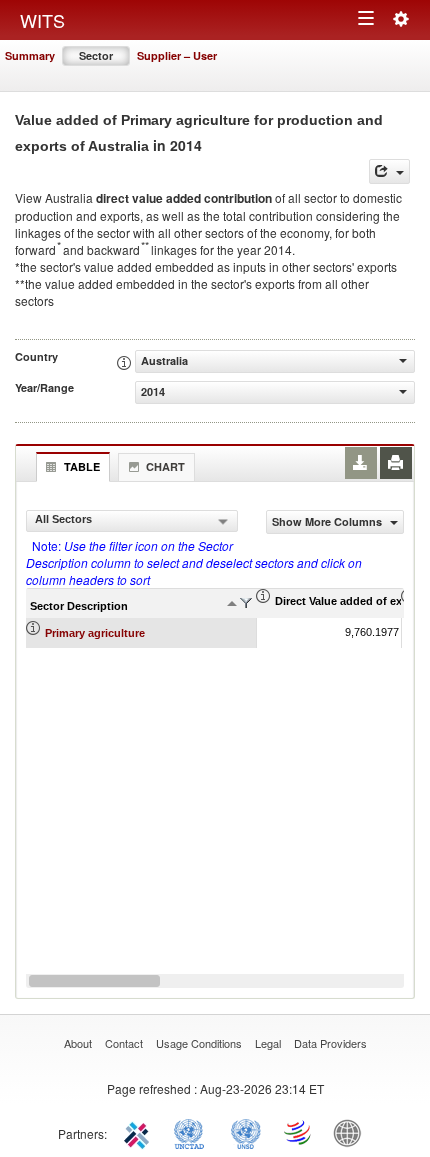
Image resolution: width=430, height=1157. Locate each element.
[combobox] (132, 521)
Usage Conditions (199, 1043)
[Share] (389, 171)
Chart (165, 466)
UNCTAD (193, 1132)
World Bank (352, 1132)
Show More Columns (328, 521)
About (78, 1043)
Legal (268, 1043)
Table (82, 466)
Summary (30, 55)
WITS (42, 20)
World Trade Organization (299, 1132)
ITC (140, 1132)
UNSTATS (246, 1132)
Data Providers (330, 1043)
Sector (96, 55)
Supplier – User (177, 55)
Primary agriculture (95, 633)
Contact (124, 1043)
